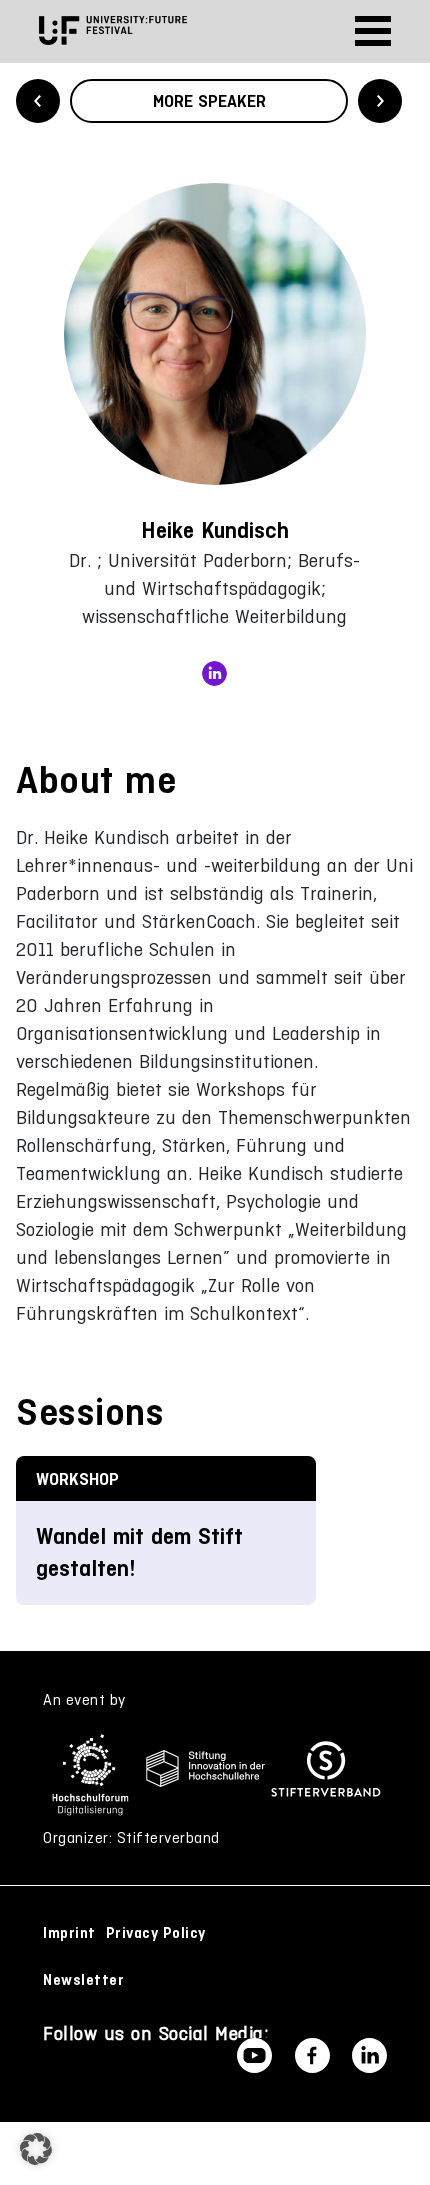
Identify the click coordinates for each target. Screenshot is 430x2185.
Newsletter (83, 1980)
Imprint (69, 1933)
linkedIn (214, 673)
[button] (36, 2149)
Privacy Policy (156, 1933)
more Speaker (209, 101)
